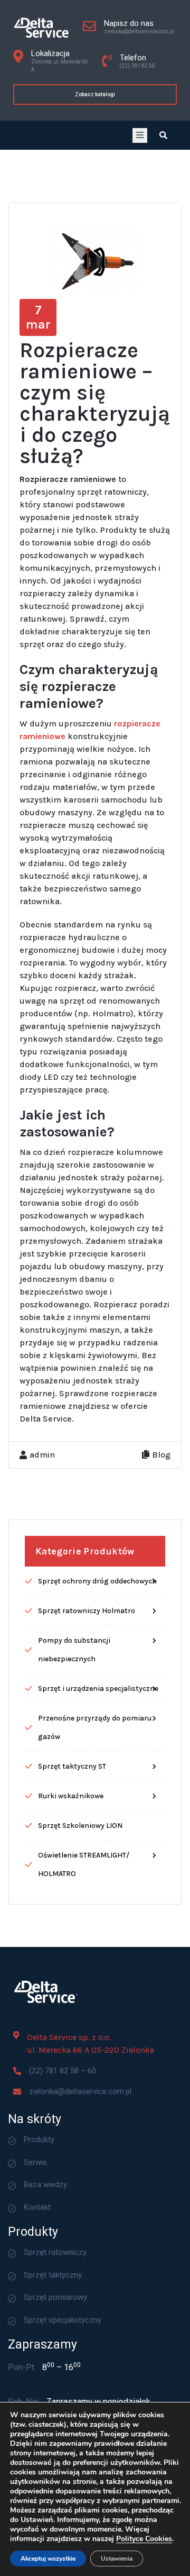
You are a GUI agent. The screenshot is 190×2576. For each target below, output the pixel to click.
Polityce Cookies (144, 2539)
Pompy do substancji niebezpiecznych (74, 1650)
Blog (161, 1455)
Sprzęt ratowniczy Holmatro (87, 1611)
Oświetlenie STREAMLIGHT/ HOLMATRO (84, 1864)
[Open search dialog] (163, 135)
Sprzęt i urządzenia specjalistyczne (98, 1688)
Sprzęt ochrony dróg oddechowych (97, 1581)
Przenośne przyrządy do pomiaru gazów (95, 1727)
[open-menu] (140, 135)
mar (38, 317)
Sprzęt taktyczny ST (72, 1766)
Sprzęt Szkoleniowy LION (80, 1826)
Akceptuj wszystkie (48, 2559)
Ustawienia (117, 2559)
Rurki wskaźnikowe (71, 1796)
